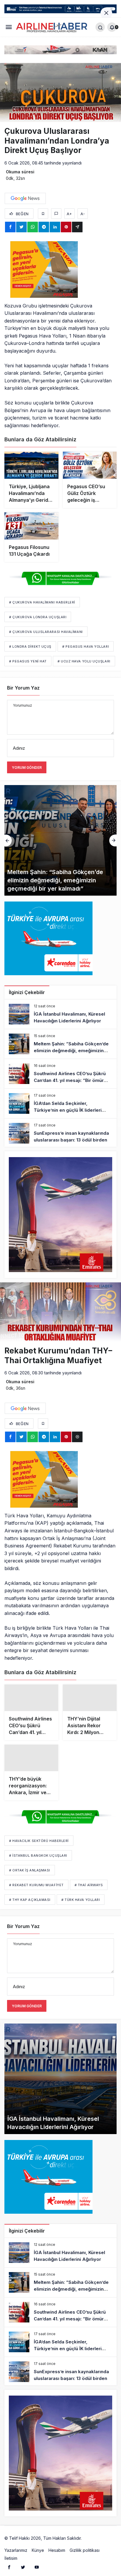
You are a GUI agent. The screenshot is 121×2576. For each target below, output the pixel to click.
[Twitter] (23, 2568)
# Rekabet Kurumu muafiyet (36, 1886)
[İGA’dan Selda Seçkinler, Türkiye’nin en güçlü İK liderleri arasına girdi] (60, 1103)
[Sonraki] (113, 840)
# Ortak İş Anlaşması (30, 1871)
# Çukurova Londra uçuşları (38, 617)
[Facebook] (9, 2568)
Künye (38, 2551)
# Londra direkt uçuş (30, 647)
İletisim (11, 2559)
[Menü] (9, 27)
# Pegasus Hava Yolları (86, 647)
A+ (69, 214)
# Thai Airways (89, 1886)
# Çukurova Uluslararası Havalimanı (46, 632)
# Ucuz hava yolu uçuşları (84, 661)
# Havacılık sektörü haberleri (39, 1842)
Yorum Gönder (27, 768)
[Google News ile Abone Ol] (25, 198)
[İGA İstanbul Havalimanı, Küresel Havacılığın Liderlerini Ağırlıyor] (60, 1014)
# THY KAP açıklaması (30, 1901)
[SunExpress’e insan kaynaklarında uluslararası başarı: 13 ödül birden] (60, 1133)
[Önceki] (8, 840)
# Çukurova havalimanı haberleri (42, 602)
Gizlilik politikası (85, 2551)
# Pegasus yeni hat (28, 661)
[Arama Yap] (100, 27)
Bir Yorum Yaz (23, 688)
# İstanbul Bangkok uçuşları (38, 1856)
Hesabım (57, 2551)
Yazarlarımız (16, 2551)
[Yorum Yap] (56, 214)
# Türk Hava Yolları (81, 1901)
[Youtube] (37, 2568)
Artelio (89, 2539)
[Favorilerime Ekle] (43, 214)
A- (83, 214)
